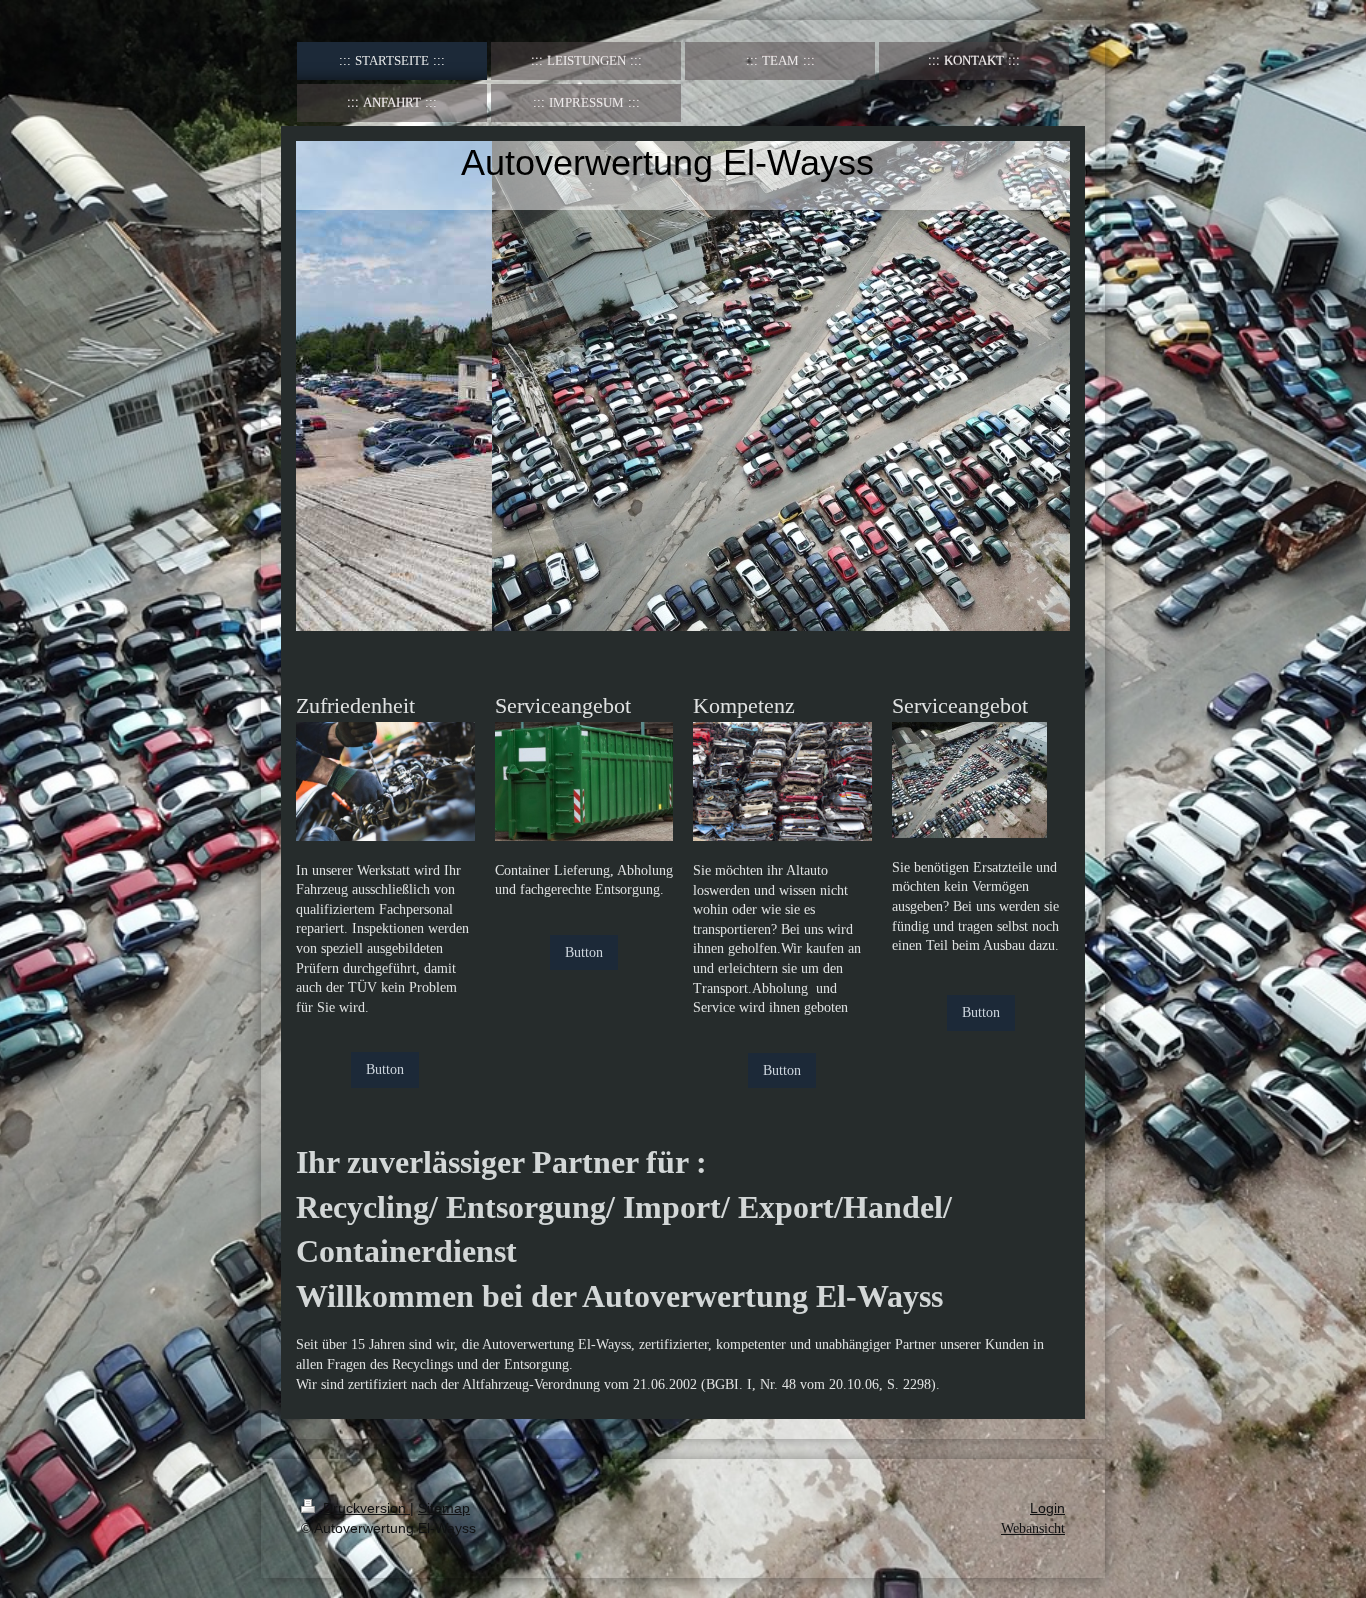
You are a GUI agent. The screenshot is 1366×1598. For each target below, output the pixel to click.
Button (385, 1069)
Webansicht (1033, 1528)
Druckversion (364, 1508)
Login (1047, 1508)
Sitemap (444, 1508)
